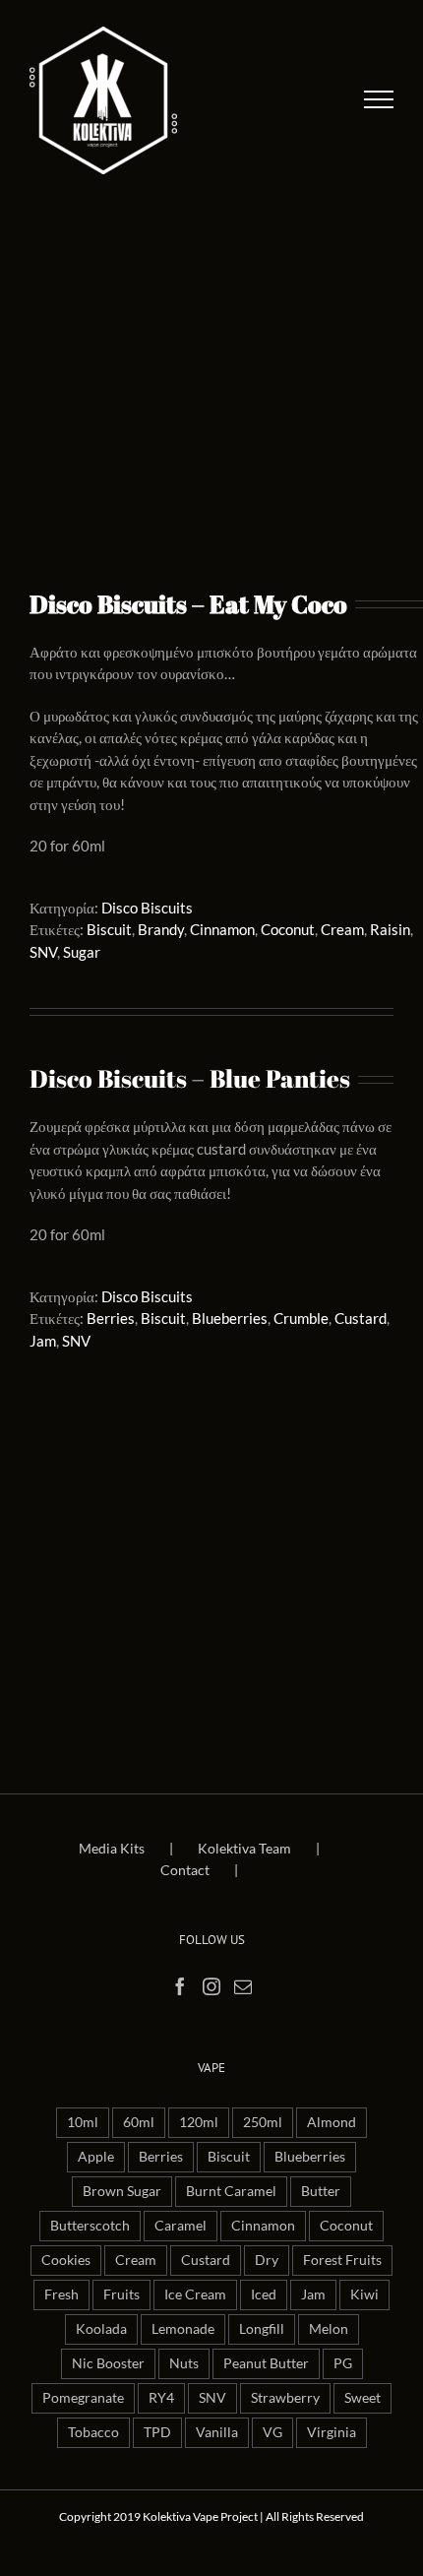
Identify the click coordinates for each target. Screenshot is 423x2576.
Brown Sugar (122, 2191)
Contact (185, 1870)
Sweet (363, 2398)
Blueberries (230, 1318)
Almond (332, 2122)
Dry (267, 2260)
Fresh (61, 2294)
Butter (321, 2191)
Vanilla (217, 2432)
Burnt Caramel (231, 2191)
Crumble (301, 1318)
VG (272, 2432)
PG (343, 2363)
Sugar (82, 952)
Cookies (66, 2260)
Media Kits (112, 1848)
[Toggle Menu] (379, 99)
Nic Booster (108, 2363)
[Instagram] (211, 1986)
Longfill (262, 2329)
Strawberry (285, 2398)
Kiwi (364, 2294)
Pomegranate (83, 2398)
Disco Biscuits (147, 908)
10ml (83, 2122)
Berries (111, 1318)
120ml (199, 2122)
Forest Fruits (342, 2260)
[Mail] (243, 1986)
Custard (361, 1318)
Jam (43, 1341)
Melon (329, 2329)
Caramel (181, 2226)
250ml (263, 2122)
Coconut (288, 929)
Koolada (101, 2329)
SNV (43, 952)
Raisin (390, 929)
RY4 (161, 2398)
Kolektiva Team (244, 1848)
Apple (96, 2157)
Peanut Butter (266, 2363)
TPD (157, 2432)
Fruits (121, 2294)
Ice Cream (195, 2294)
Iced (264, 2294)
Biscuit (109, 929)
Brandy (161, 929)
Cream (342, 929)
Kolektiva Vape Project (200, 2516)
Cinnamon (222, 929)
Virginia (332, 2432)
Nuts (184, 2363)
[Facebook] (180, 1986)
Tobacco (93, 2432)
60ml (139, 2122)
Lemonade (183, 2329)
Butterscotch (90, 2226)
